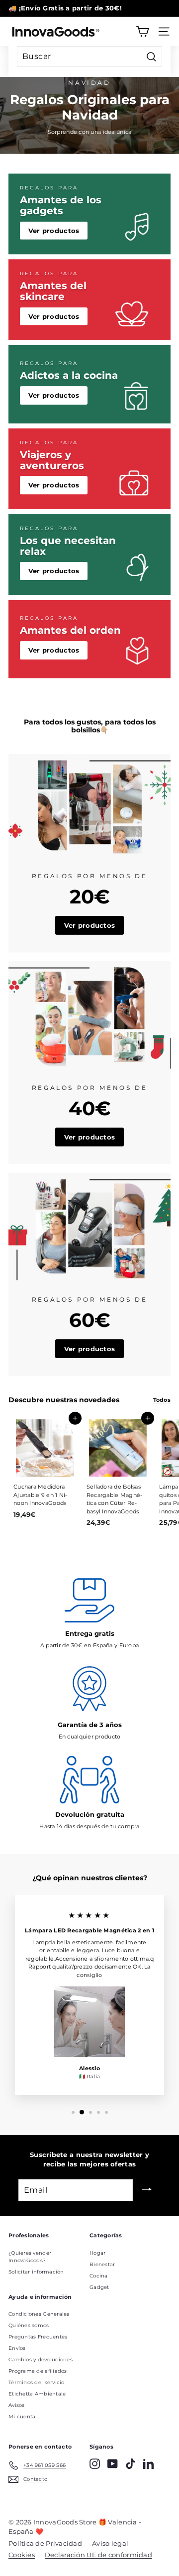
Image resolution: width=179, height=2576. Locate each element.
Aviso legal (110, 2543)
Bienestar (102, 2264)
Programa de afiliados (38, 2371)
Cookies (22, 2555)
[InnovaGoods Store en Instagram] (95, 2464)
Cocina (99, 2276)
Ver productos (54, 231)
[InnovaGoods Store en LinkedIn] (148, 2464)
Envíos (17, 2348)
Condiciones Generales (39, 2314)
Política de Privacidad (45, 2543)
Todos (162, 1400)
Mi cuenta (22, 2417)
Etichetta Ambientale (37, 2394)
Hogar (97, 2253)
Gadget (99, 2287)
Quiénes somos (29, 2325)
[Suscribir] (147, 2190)
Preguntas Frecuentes (38, 2337)
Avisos (17, 2405)
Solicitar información (36, 2272)
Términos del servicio (37, 2382)
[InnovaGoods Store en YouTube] (113, 2464)
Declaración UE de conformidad (98, 2555)
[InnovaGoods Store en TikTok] (131, 2464)
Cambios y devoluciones (41, 2360)
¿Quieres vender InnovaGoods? (30, 2257)
